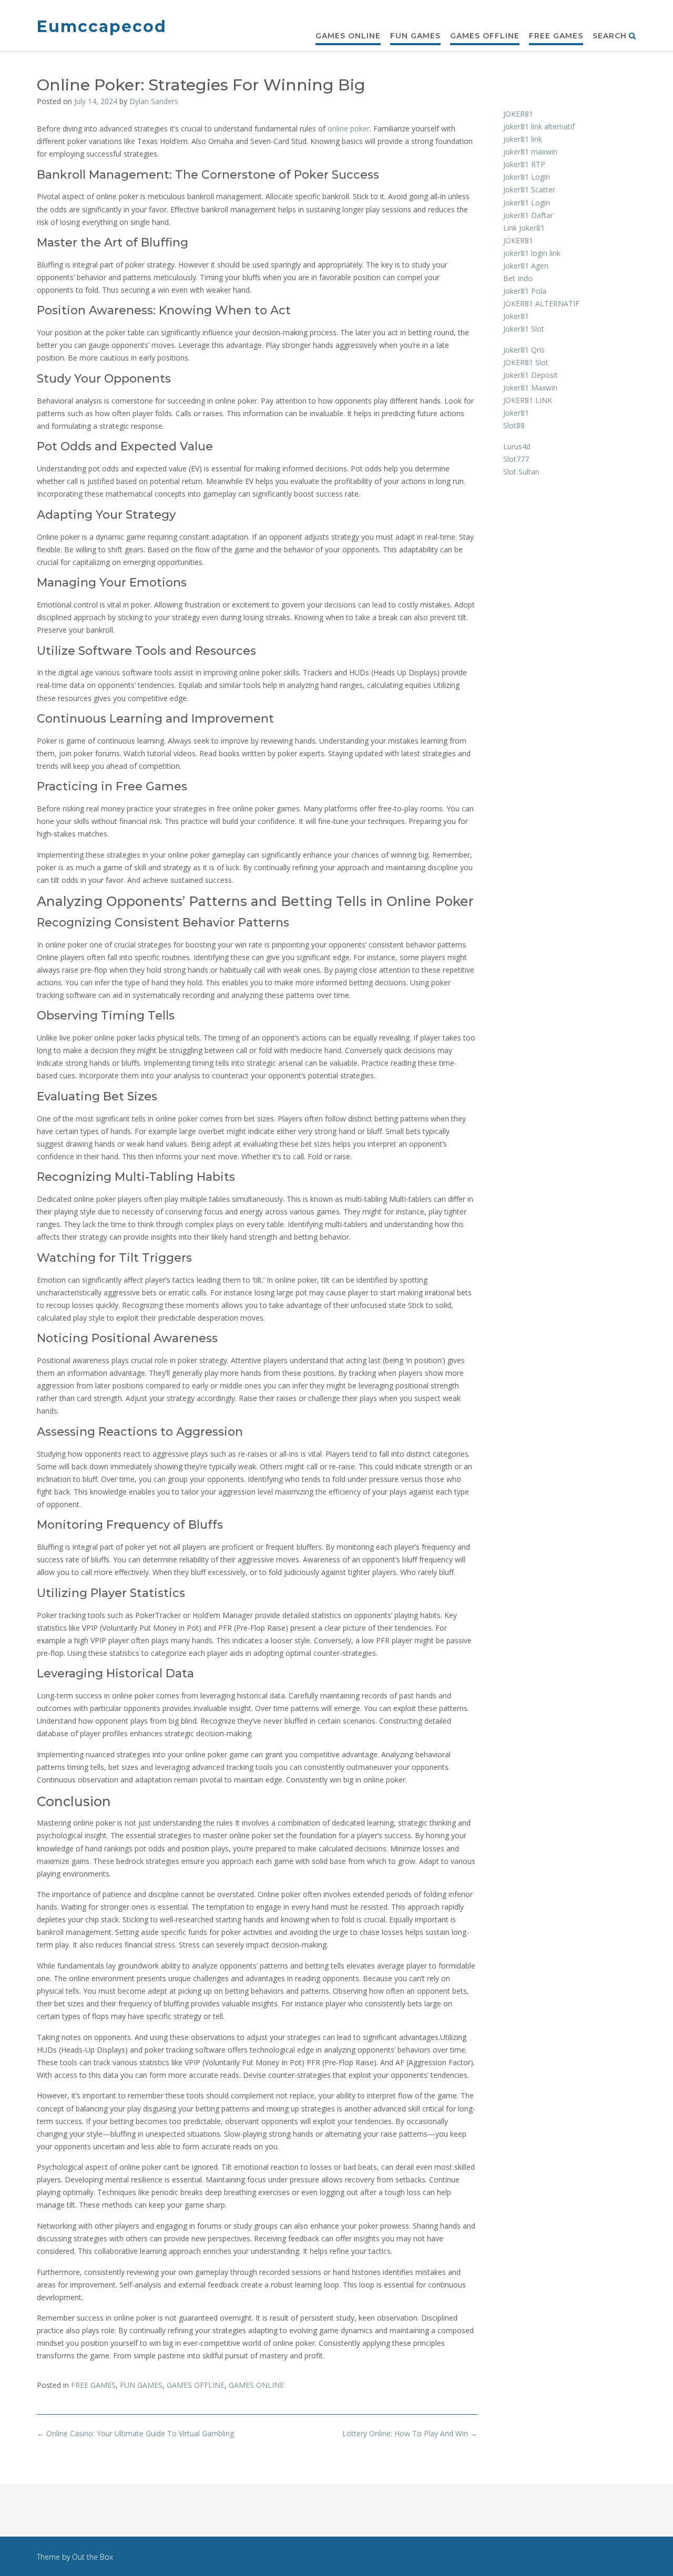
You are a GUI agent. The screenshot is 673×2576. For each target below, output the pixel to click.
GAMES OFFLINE (485, 36)
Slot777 (516, 459)
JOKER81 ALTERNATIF (541, 303)
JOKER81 (518, 114)
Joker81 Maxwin (530, 388)
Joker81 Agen (526, 266)
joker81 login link (532, 253)
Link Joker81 (524, 228)
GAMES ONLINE (348, 36)
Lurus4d (517, 446)
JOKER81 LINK (528, 400)
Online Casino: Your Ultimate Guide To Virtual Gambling (135, 2433)
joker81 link (523, 139)
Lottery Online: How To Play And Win (410, 2433)
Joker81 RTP (524, 164)
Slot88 (514, 425)
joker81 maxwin (530, 152)
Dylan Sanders (154, 101)
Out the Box (93, 2557)
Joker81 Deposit (531, 375)
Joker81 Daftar (528, 215)
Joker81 (516, 316)
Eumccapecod (102, 27)
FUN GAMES (415, 36)
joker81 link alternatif (539, 126)
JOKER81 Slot (526, 362)
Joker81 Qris (524, 350)
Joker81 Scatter (529, 189)
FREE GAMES (556, 36)
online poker (349, 128)
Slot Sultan (521, 472)
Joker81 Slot (524, 329)
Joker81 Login (527, 177)
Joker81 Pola (525, 291)
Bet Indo (518, 278)
